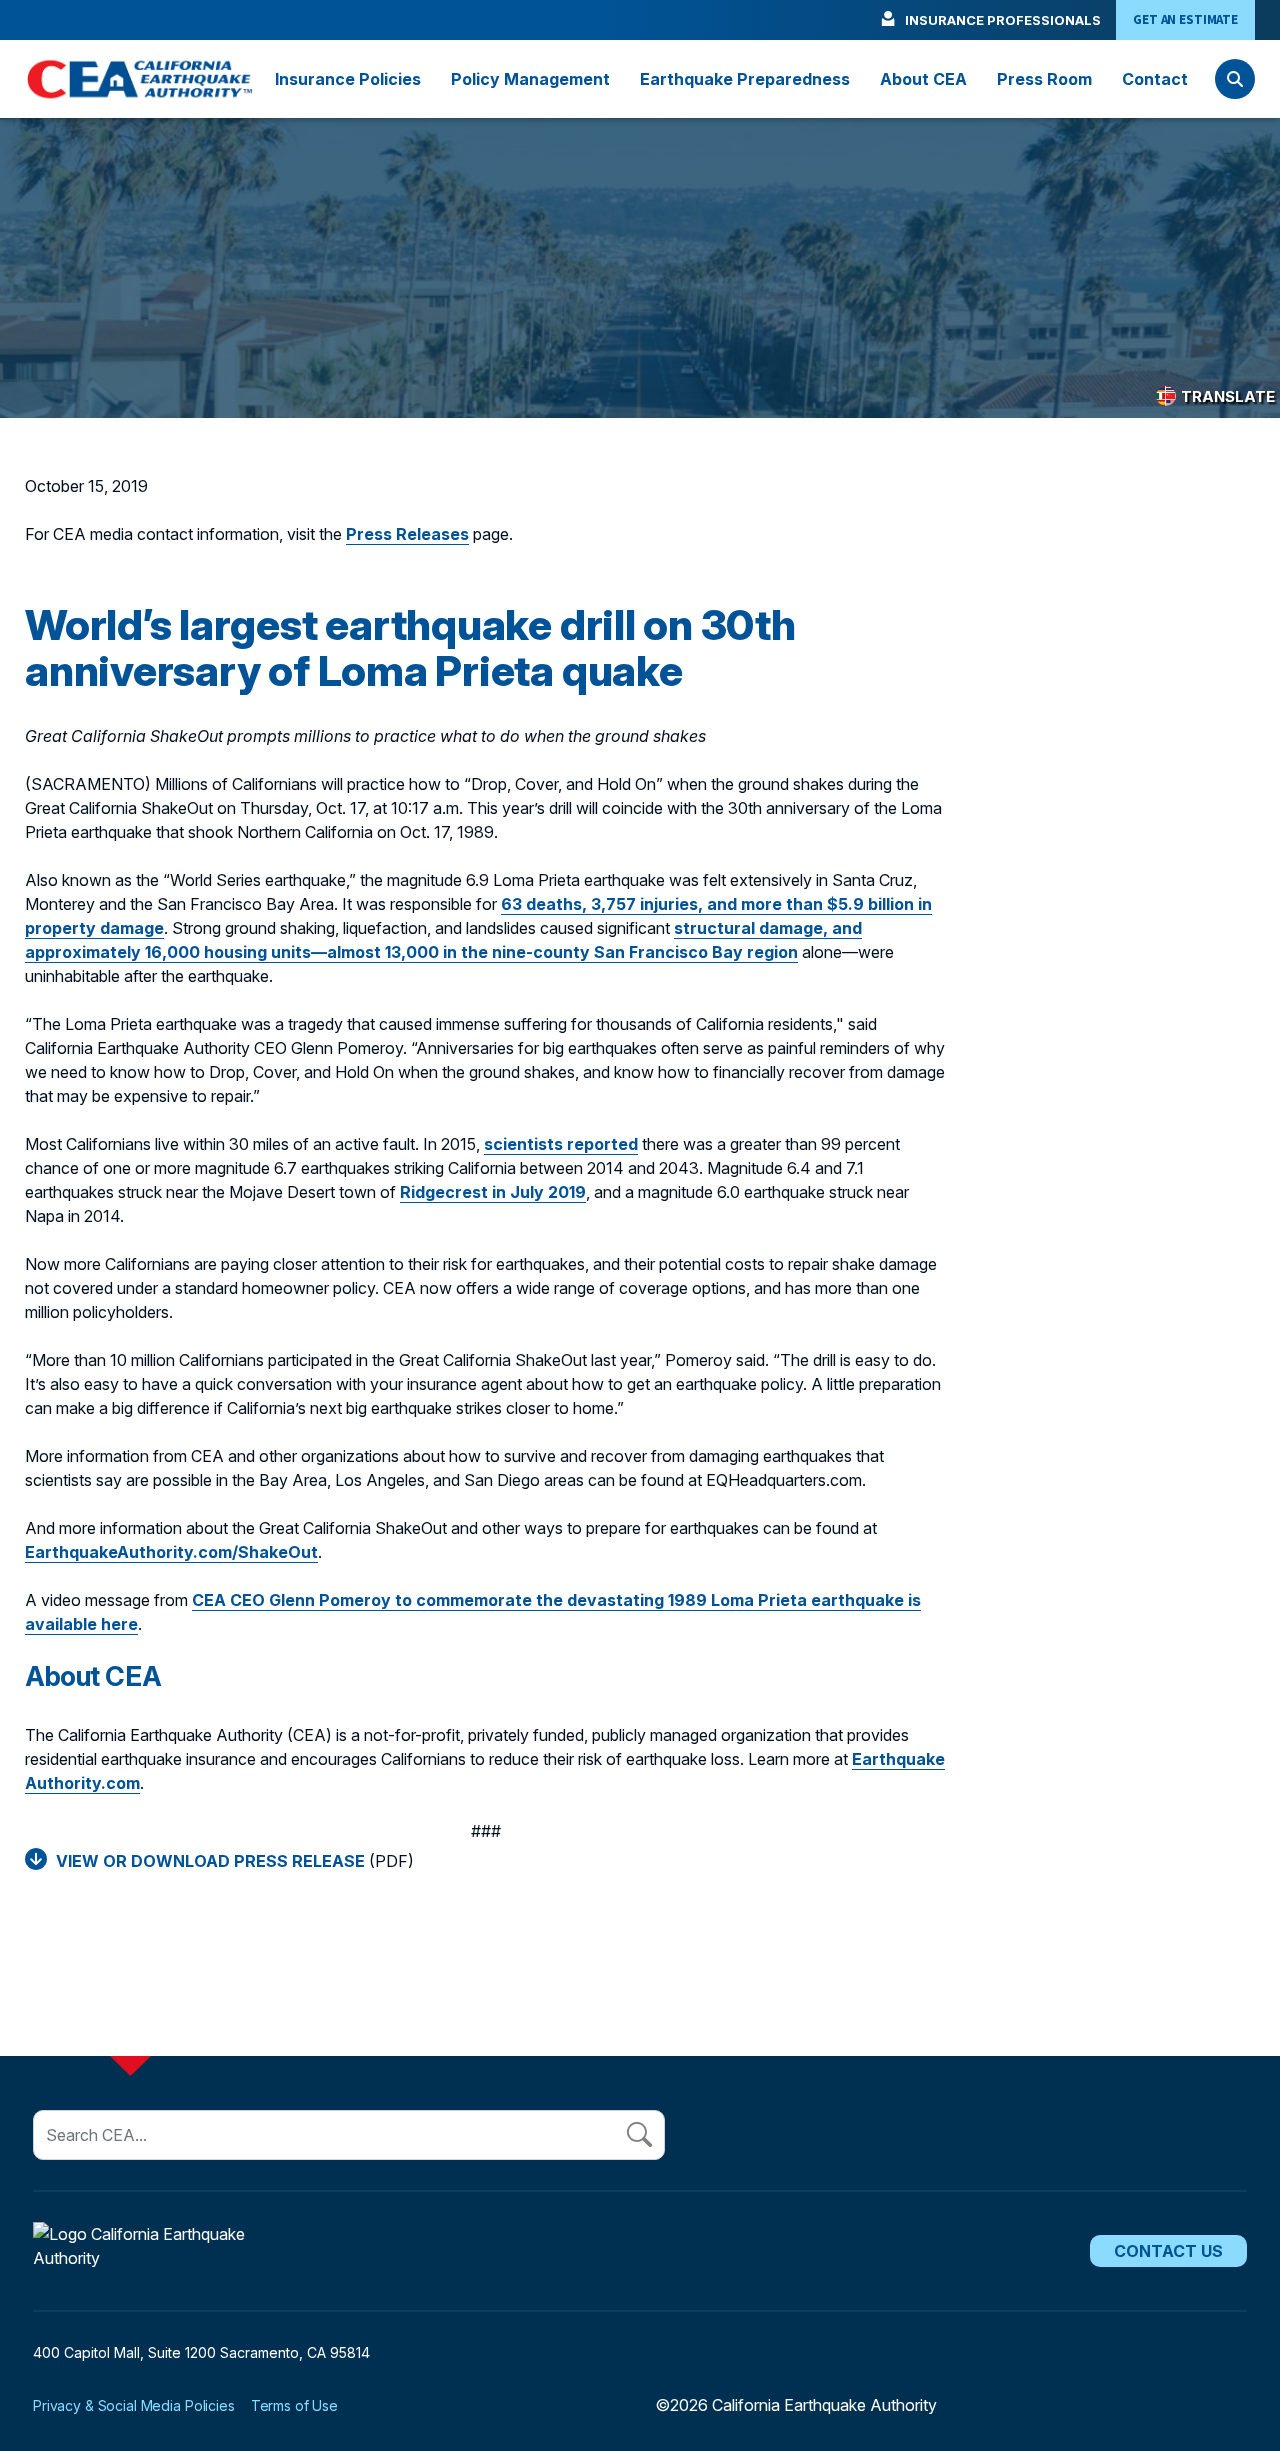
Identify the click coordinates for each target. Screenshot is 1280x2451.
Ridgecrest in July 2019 (493, 1192)
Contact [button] (1155, 79)
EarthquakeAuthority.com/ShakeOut (171, 1552)
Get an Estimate (1185, 19)
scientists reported (561, 1144)
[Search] (1235, 79)
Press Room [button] (1044, 79)
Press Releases (407, 534)
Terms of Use (294, 2405)
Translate (1228, 396)
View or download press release (210, 1861)
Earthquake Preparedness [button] (745, 79)
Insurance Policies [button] (348, 79)
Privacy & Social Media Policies (134, 2405)
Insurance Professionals (1003, 20)
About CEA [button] (923, 79)
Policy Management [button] (530, 79)
